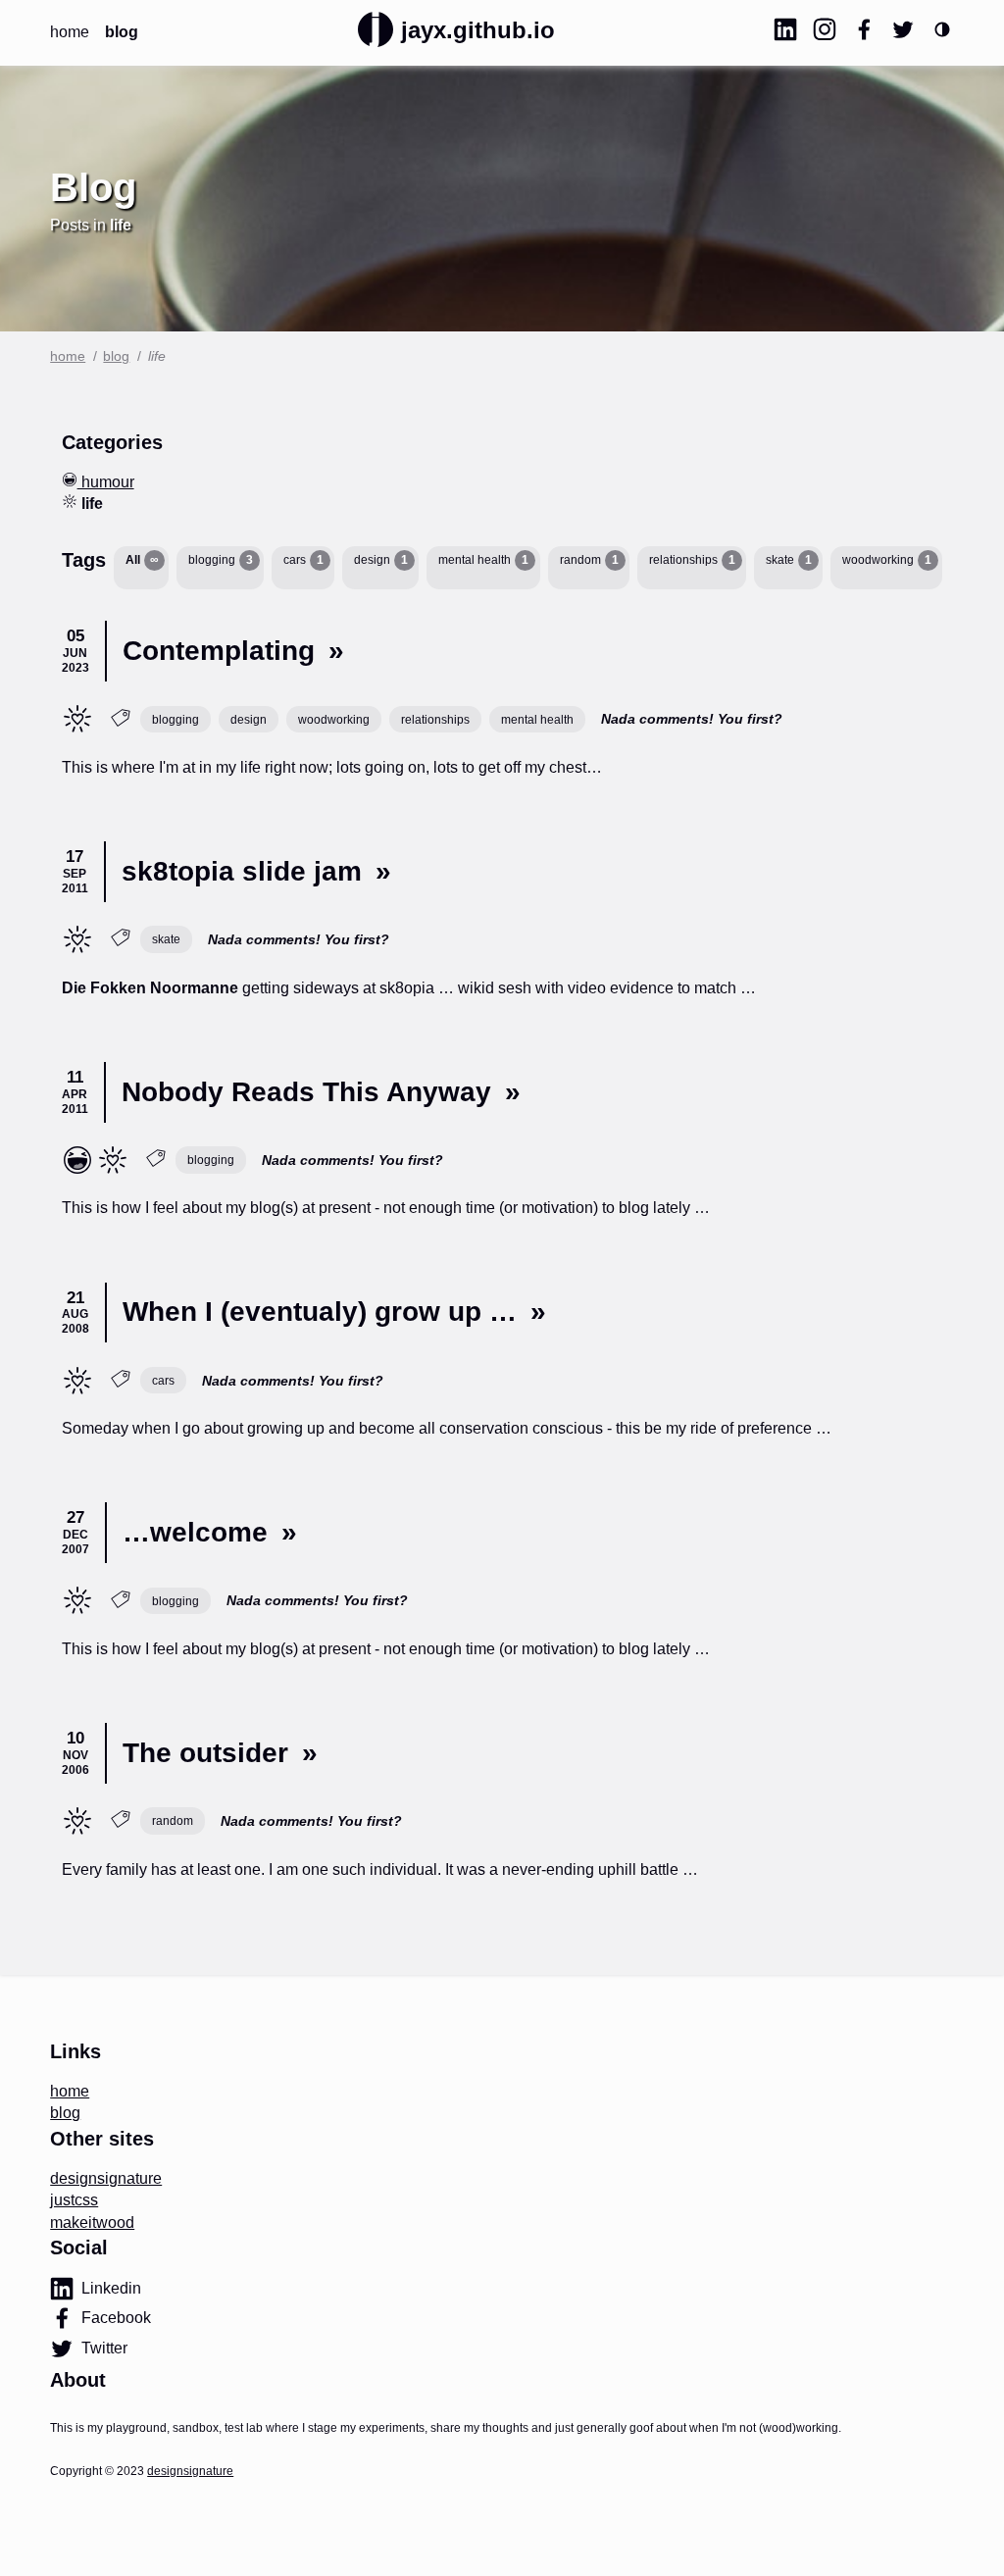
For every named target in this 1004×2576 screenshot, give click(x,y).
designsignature (106, 2178)
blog (122, 32)
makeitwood (92, 2222)
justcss (74, 2200)
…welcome (195, 1532)
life (71, 713)
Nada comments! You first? (692, 719)
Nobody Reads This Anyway (306, 1092)
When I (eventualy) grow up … (320, 1312)
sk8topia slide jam (242, 871)
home (70, 32)
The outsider (205, 1753)
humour (106, 482)
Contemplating (219, 651)
